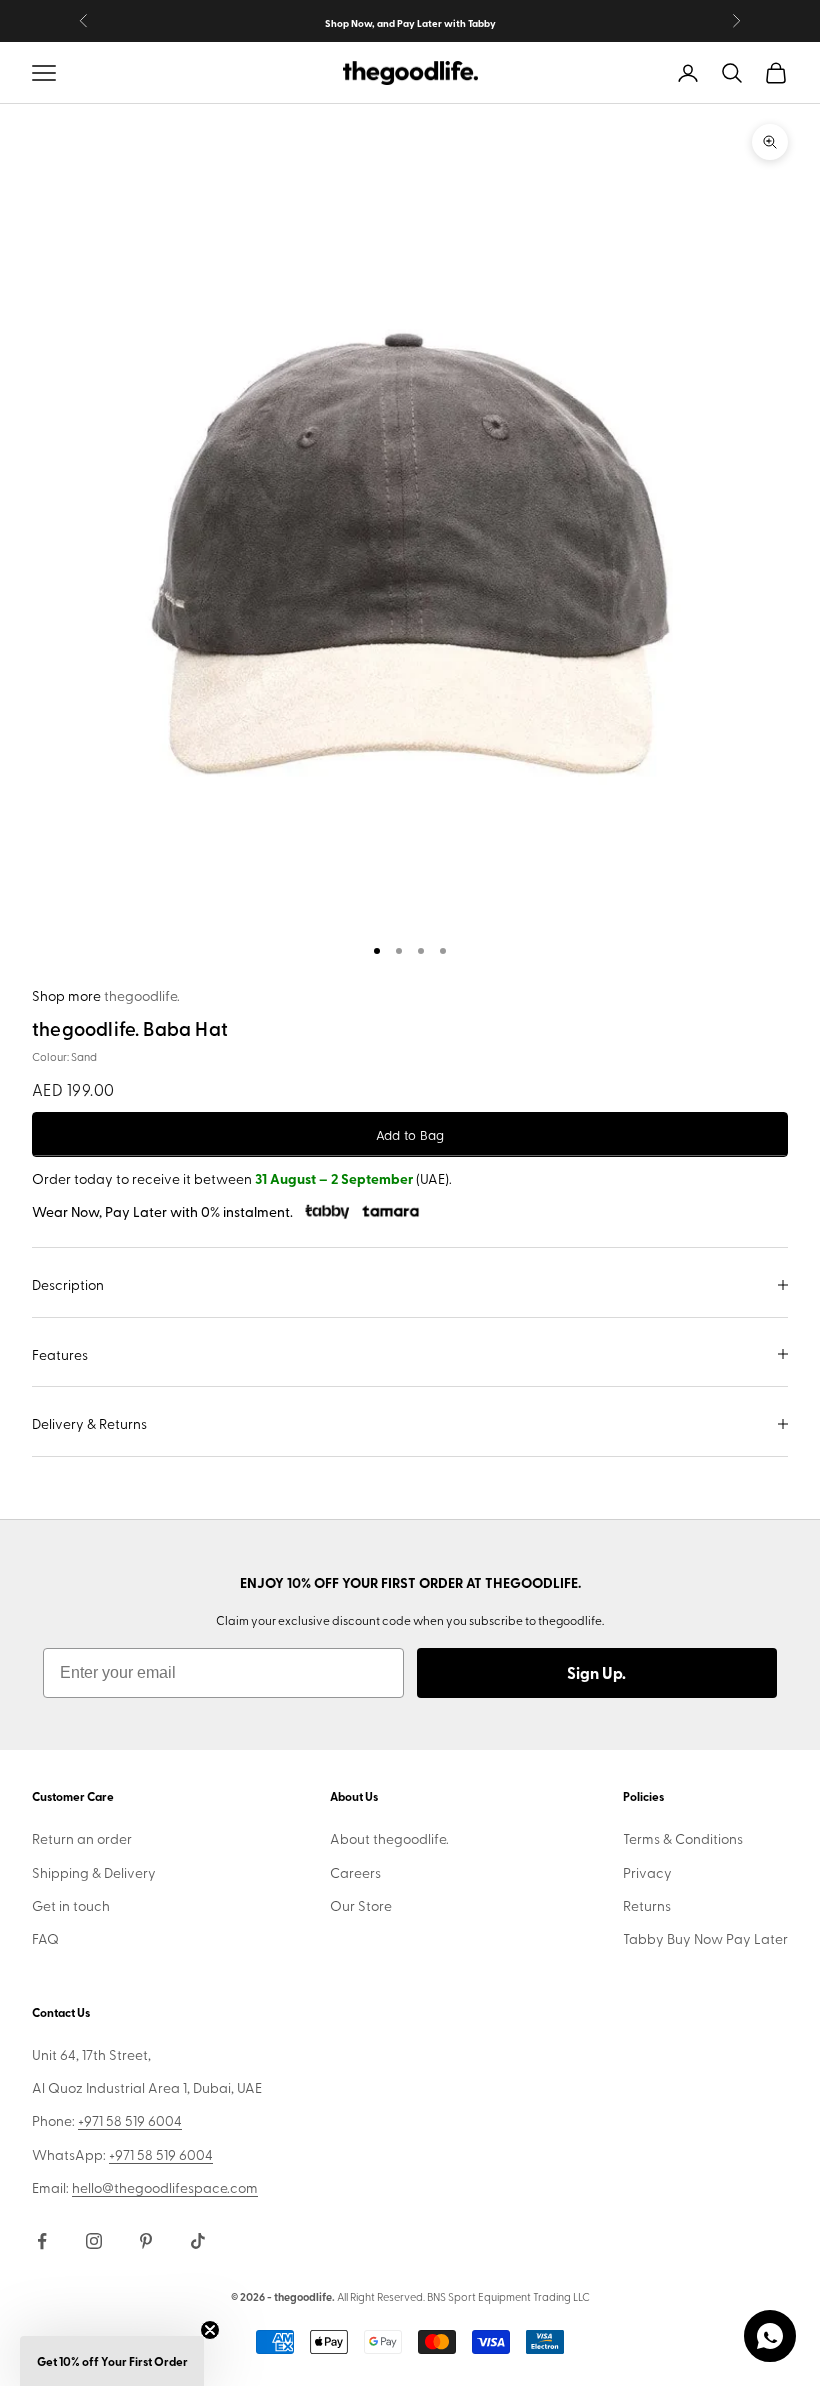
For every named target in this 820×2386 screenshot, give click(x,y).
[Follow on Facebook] (42, 2241)
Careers (355, 1872)
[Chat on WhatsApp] (770, 2336)
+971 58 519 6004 (130, 2120)
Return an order (82, 1838)
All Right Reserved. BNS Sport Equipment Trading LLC (463, 2296)
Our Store (361, 1905)
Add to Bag (410, 1134)
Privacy (647, 1872)
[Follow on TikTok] (198, 2241)
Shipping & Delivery (94, 1872)
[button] (112, 2361)
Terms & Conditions (683, 1838)
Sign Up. (596, 1672)
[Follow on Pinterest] (146, 2241)
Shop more (106, 995)
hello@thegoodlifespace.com (165, 2187)
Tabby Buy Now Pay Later (705, 1938)
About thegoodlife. (389, 1838)
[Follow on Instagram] (94, 2241)
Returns (647, 1905)
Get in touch (71, 1905)
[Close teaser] (210, 2330)
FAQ (45, 1938)
